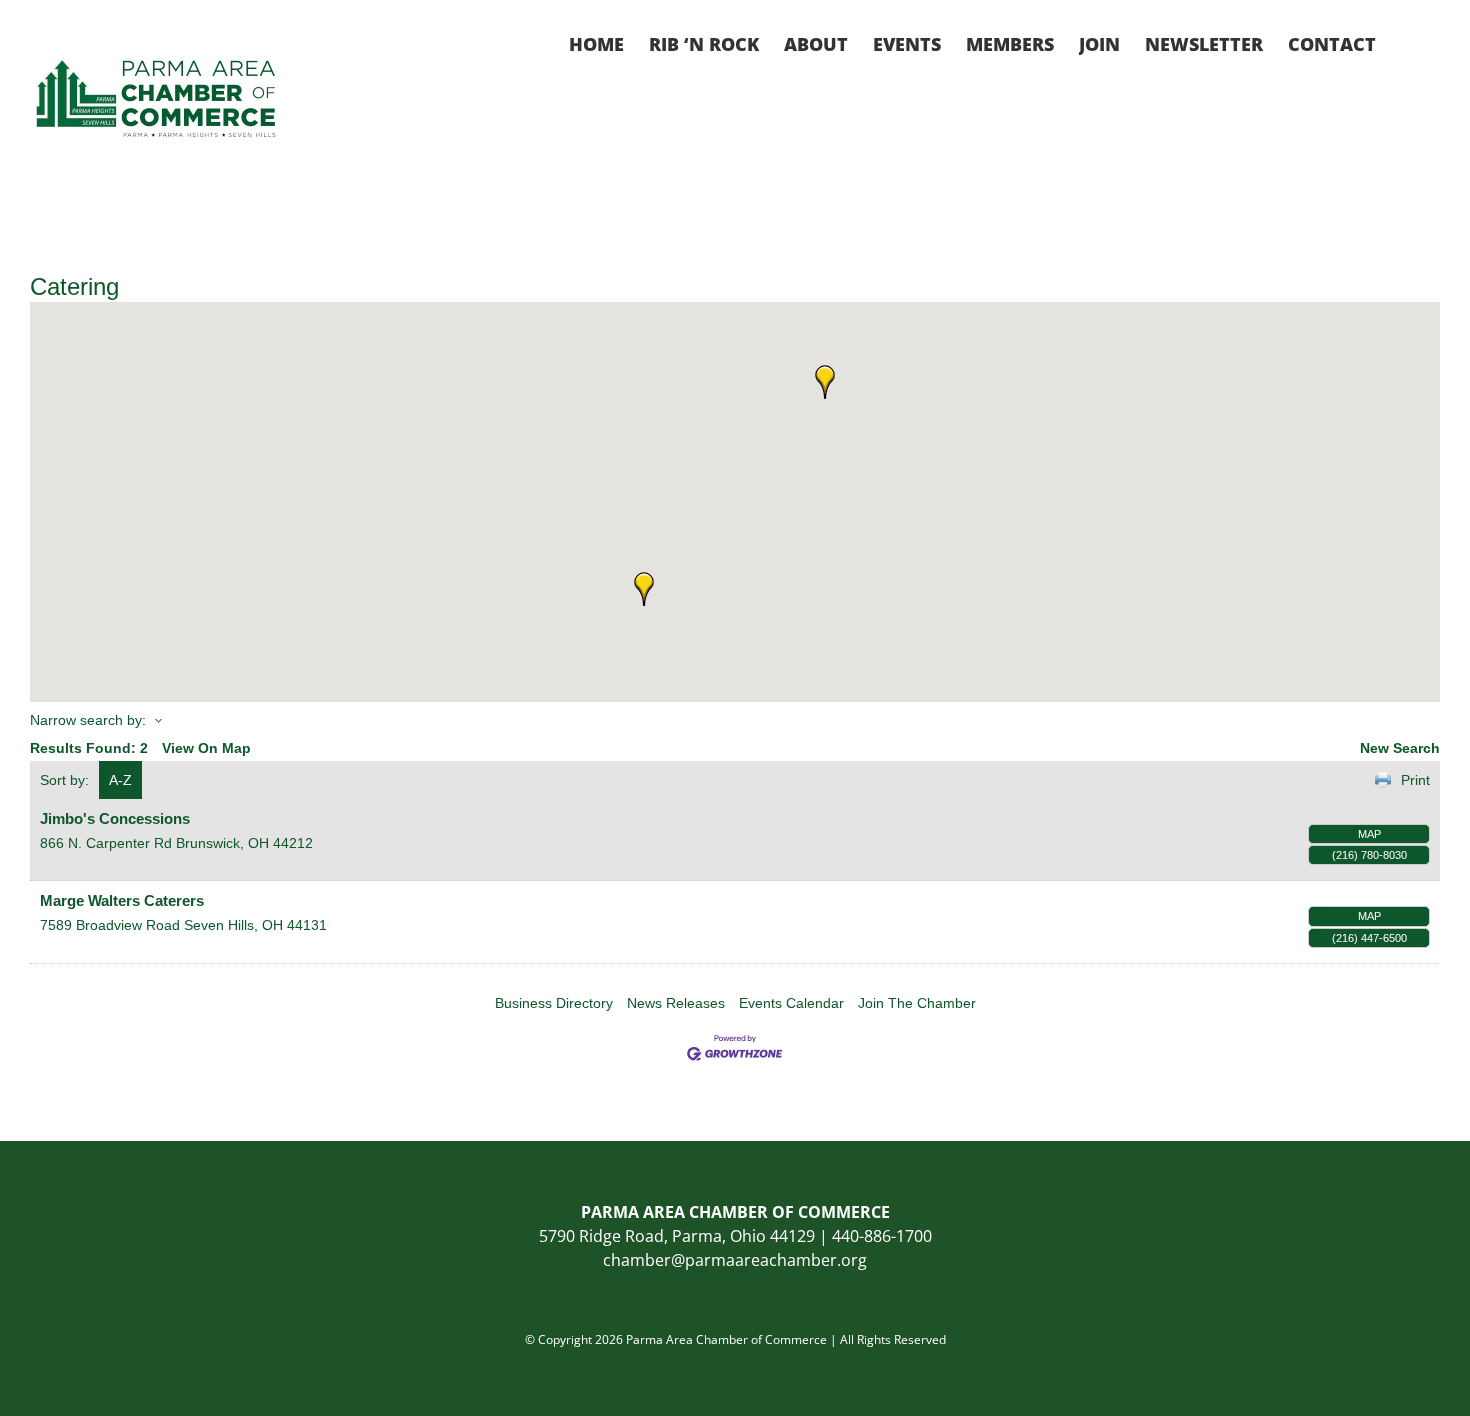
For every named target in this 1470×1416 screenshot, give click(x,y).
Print (1415, 780)
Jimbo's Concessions (115, 818)
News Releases (676, 1003)
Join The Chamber (917, 1003)
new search (1400, 748)
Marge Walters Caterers (122, 900)
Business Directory (554, 1003)
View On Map (206, 748)
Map (1369, 834)
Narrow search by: (88, 720)
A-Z (120, 780)
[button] (1408, 42)
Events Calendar (791, 1003)
